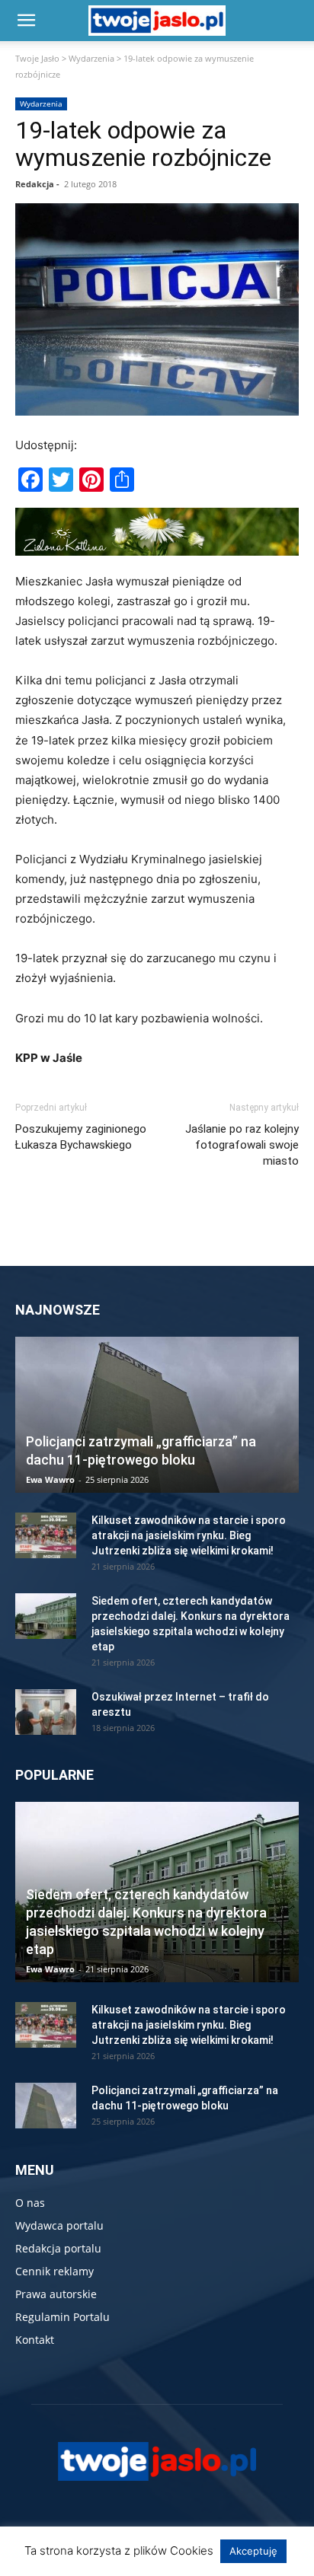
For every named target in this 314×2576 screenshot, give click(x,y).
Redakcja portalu (58, 2248)
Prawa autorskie (56, 2294)
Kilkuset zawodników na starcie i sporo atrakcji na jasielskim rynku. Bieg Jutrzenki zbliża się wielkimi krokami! (189, 1535)
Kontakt (35, 2340)
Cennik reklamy (54, 2271)
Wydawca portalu (59, 2225)
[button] (26, 21)
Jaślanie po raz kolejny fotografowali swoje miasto (242, 1145)
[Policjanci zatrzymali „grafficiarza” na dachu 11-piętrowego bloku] (157, 1415)
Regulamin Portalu (62, 2317)
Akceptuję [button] (253, 2551)
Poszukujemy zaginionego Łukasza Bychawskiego (81, 1137)
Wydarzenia (91, 58)
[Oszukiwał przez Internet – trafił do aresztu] (46, 1712)
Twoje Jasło (37, 58)
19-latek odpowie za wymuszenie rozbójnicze (143, 144)
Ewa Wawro (50, 1479)
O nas (30, 2203)
